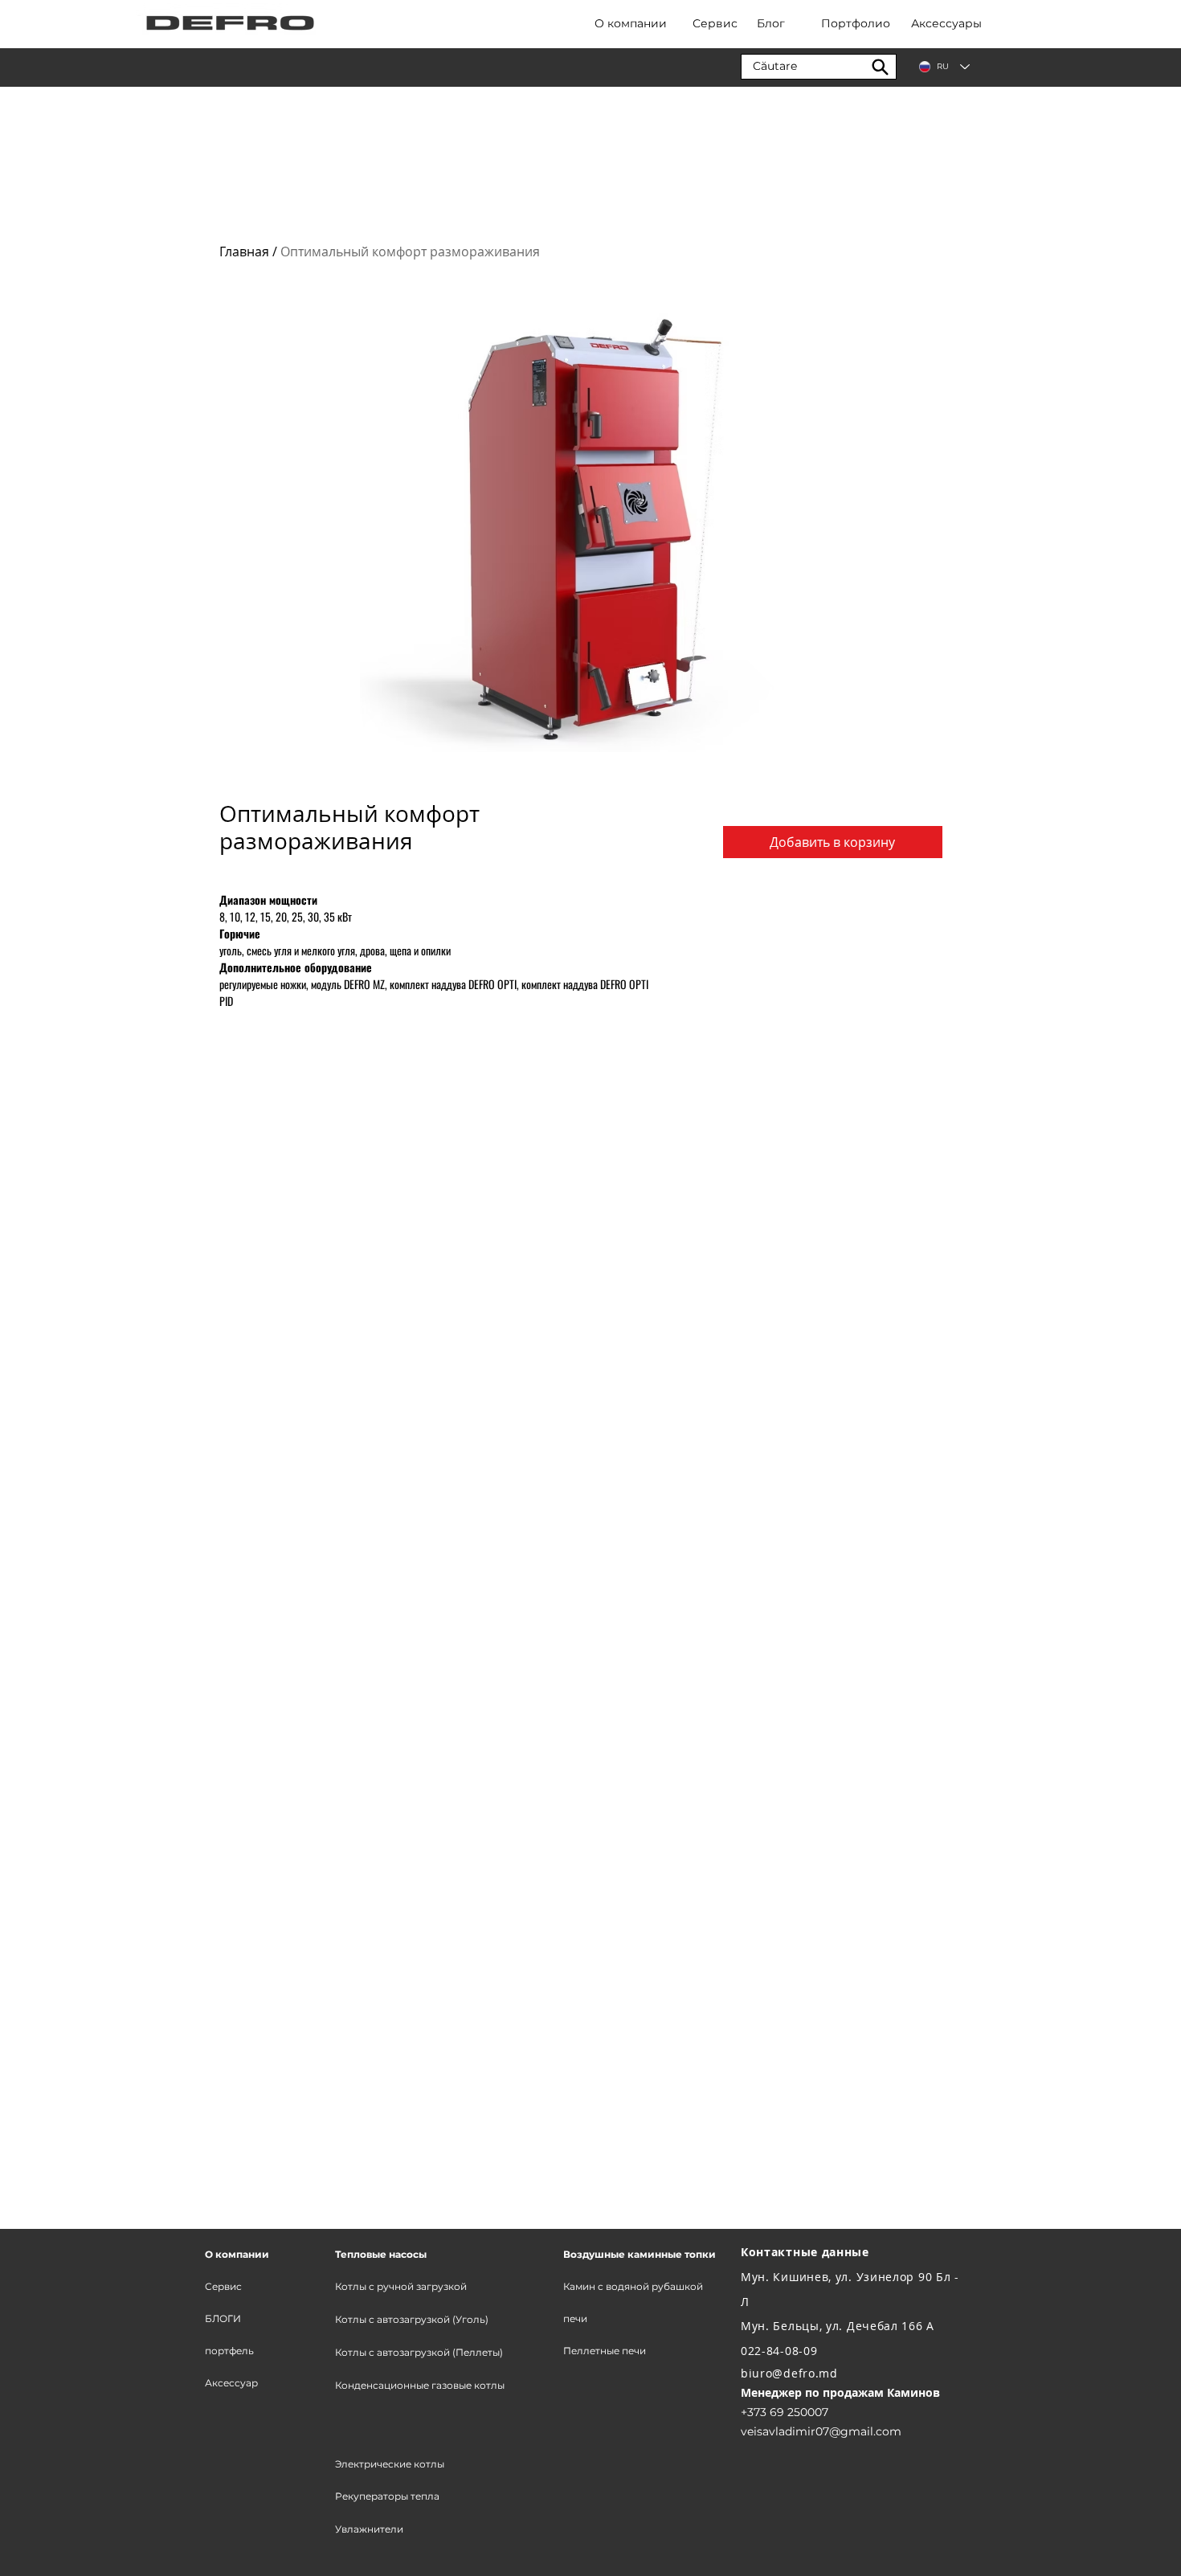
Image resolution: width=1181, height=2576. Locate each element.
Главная (244, 251)
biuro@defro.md (789, 2373)
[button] (254, 2255)
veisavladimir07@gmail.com (821, 2431)
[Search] (880, 67)
